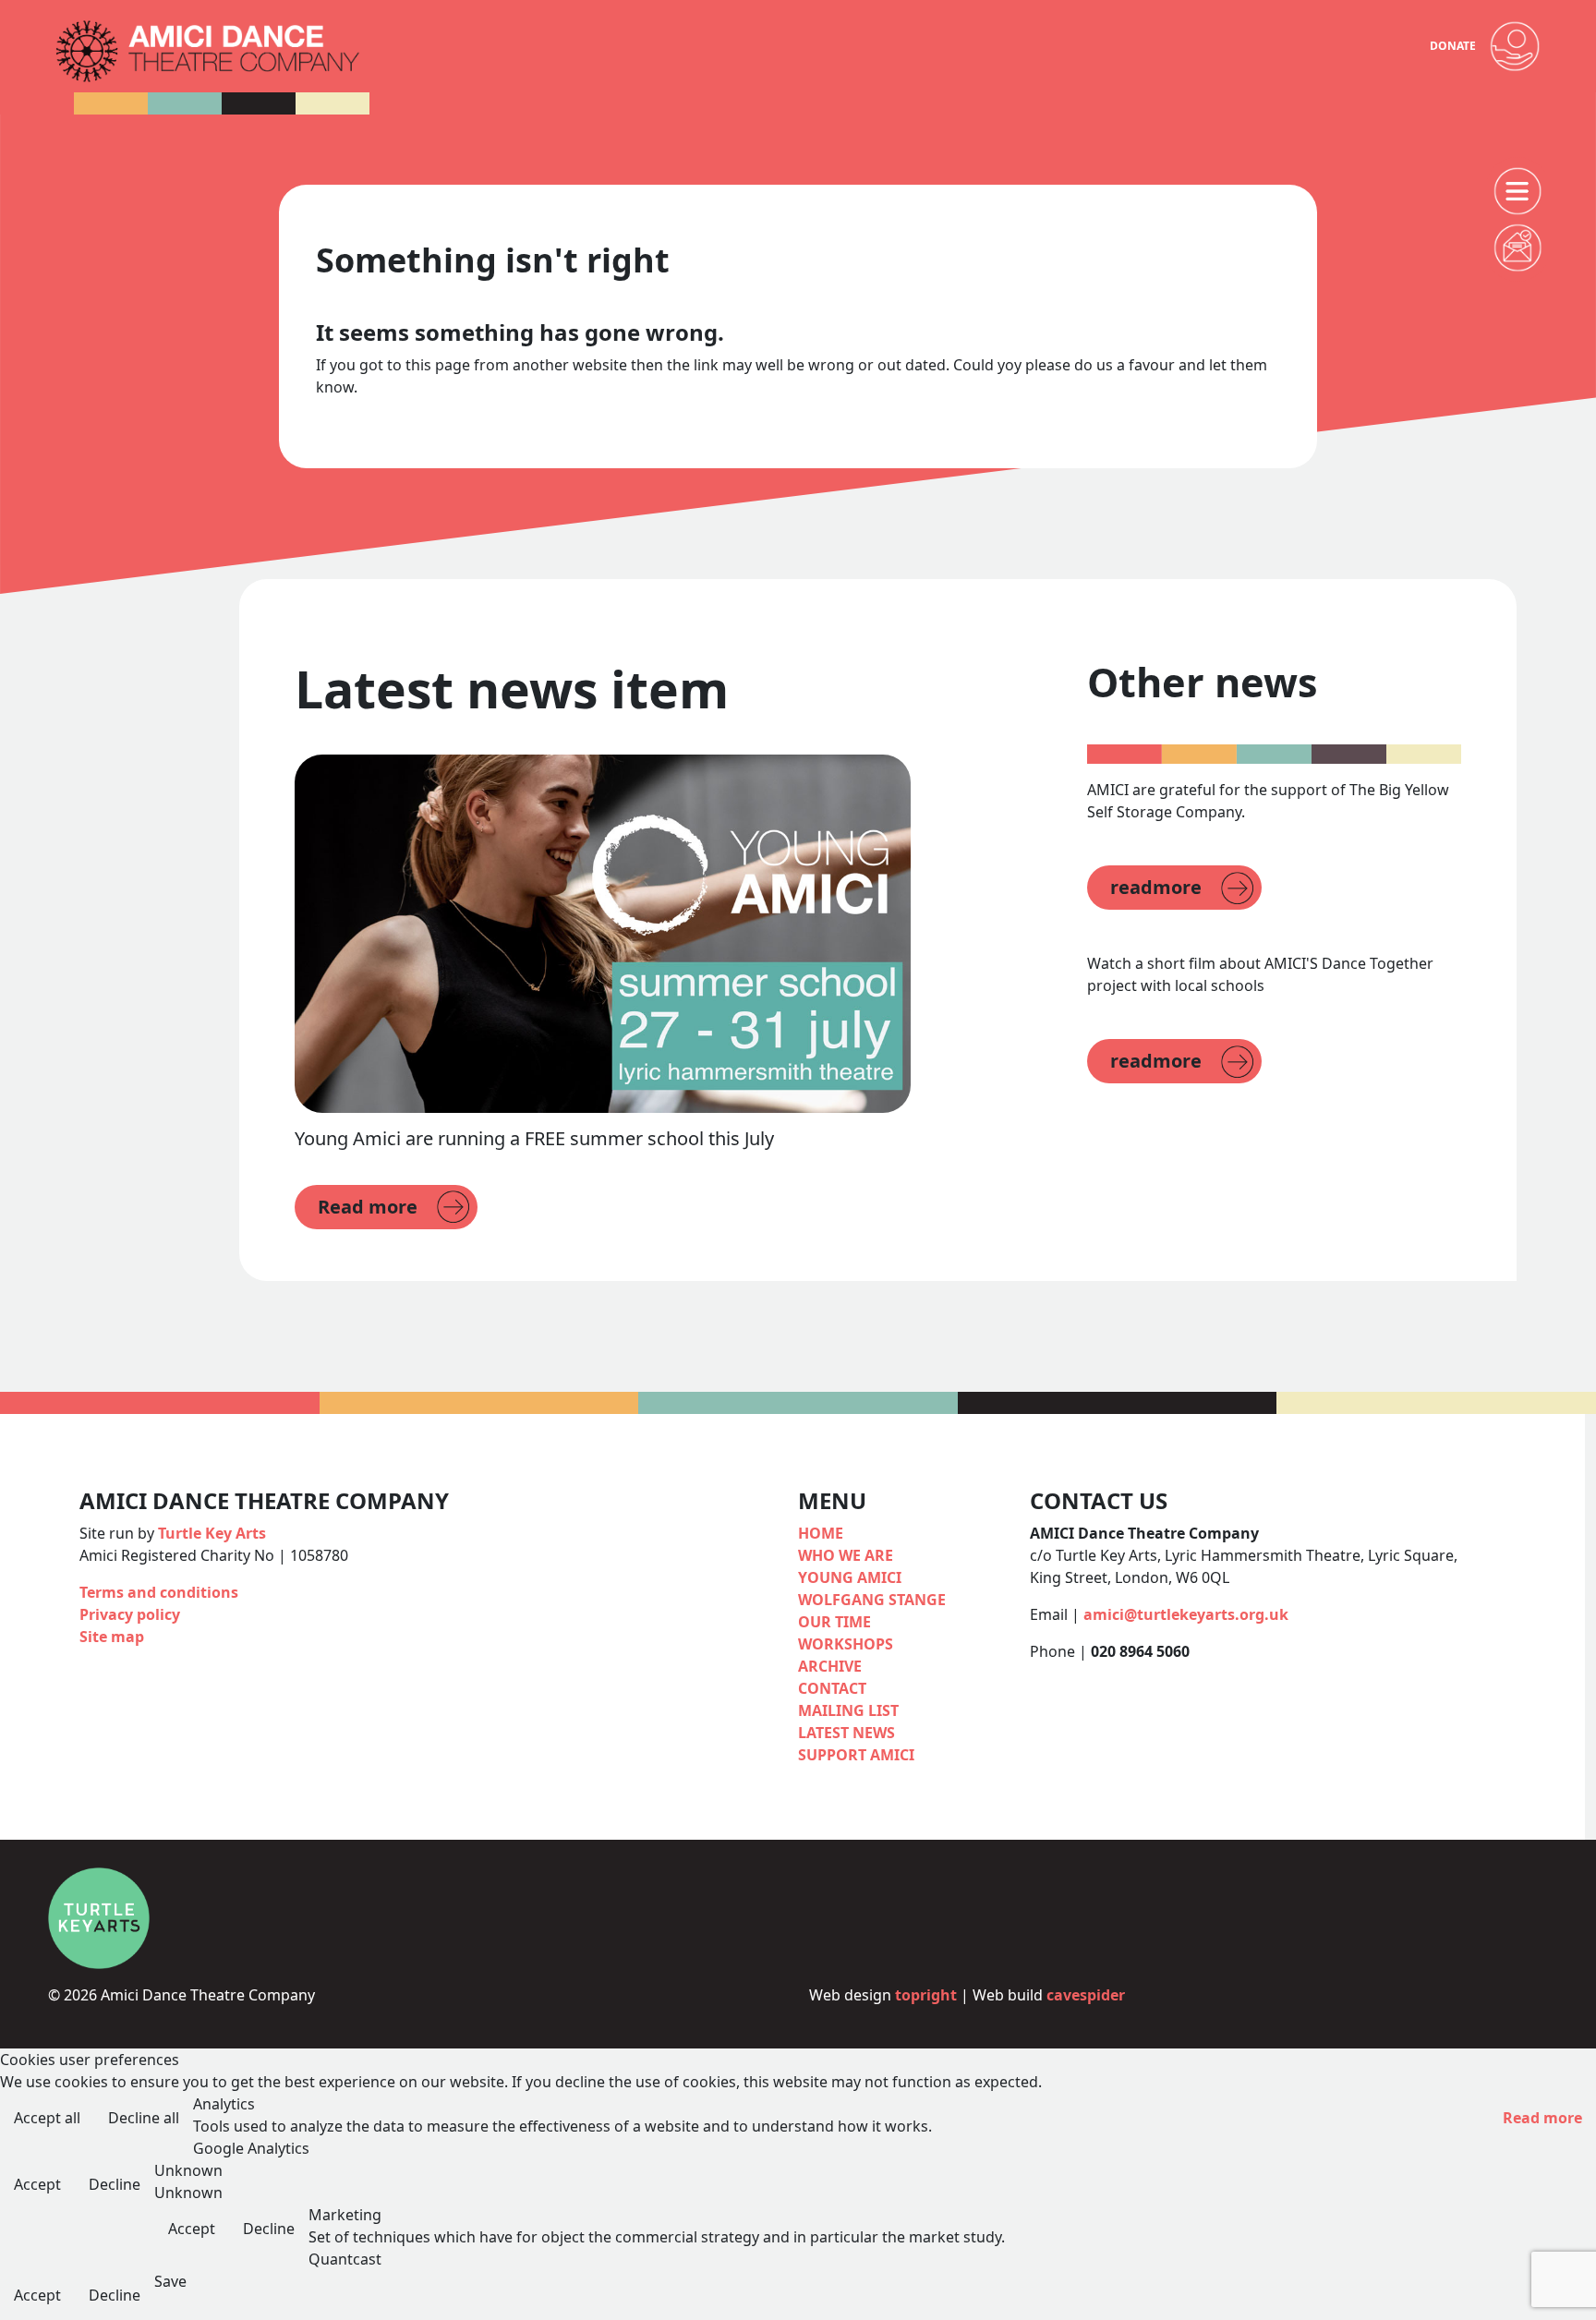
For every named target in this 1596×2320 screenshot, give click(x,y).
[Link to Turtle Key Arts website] (99, 1916)
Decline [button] (115, 2184)
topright (926, 1995)
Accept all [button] (47, 2118)
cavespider (1086, 1995)
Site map (112, 1637)
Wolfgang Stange (872, 1600)
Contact (832, 1688)
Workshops (846, 1644)
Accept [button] (37, 2184)
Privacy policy (130, 1614)
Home (821, 1533)
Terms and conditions (159, 1592)
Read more (1542, 2118)
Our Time (834, 1622)
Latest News (846, 1733)
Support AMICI (856, 1755)
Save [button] (170, 2281)
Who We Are (846, 1555)
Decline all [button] (144, 2118)
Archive (830, 1666)
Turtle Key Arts (212, 1533)
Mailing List (848, 1710)
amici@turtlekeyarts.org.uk (1186, 1614)
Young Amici (850, 1577)
